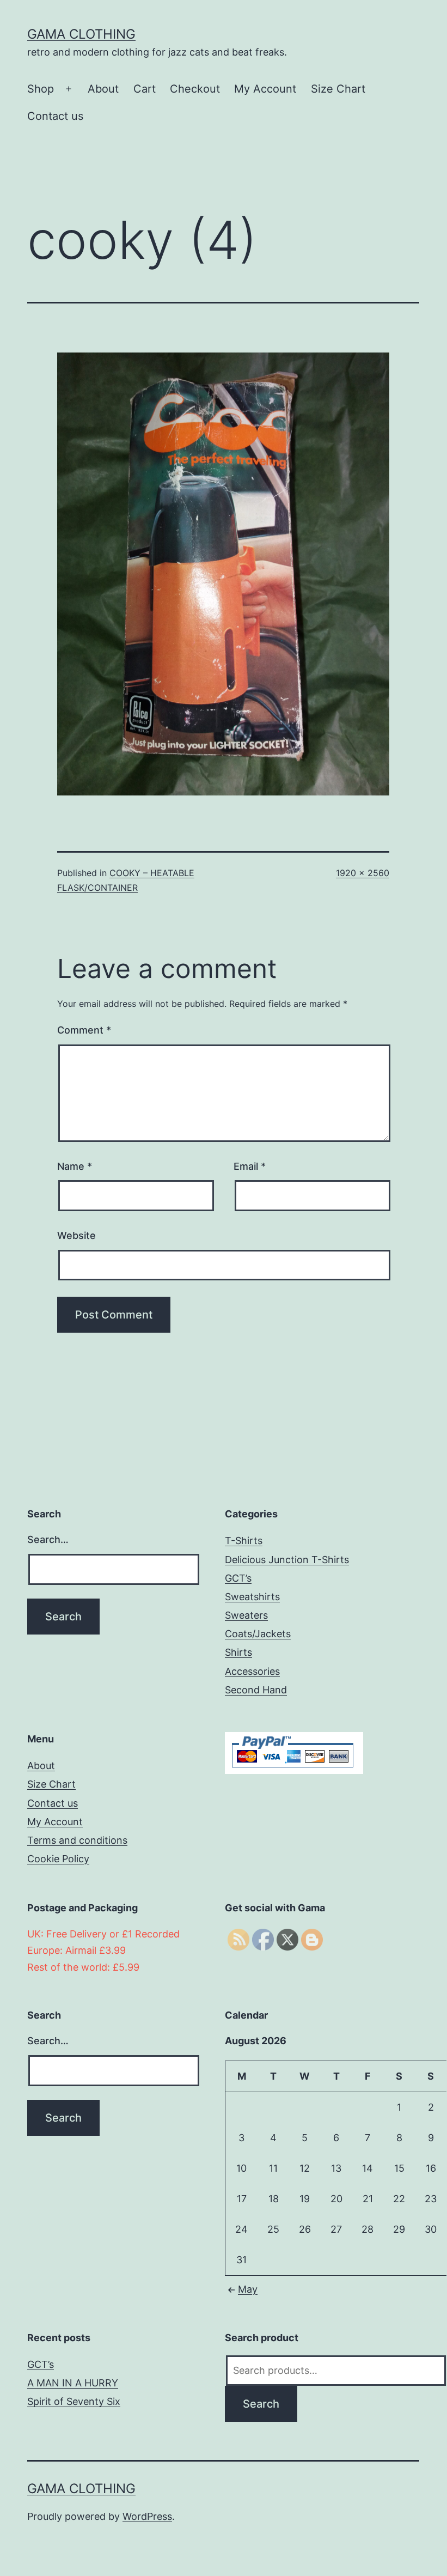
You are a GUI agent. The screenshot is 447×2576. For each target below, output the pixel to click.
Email (250, 1166)
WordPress (147, 2516)
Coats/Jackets (258, 1634)
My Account (265, 89)
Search (261, 2404)
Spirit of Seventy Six (74, 2401)
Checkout (195, 89)
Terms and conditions (77, 1840)
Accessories (252, 1671)
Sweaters (246, 1615)
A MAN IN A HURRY (73, 2383)
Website (76, 1235)
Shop (41, 89)
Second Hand (256, 1690)
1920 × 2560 (363, 873)
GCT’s (238, 1578)
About (103, 89)
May (248, 2289)
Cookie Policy (58, 1859)
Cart (145, 89)
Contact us (55, 116)
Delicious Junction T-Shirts (287, 1560)
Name (75, 1166)
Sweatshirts (252, 1597)
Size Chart (338, 89)
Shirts (238, 1652)
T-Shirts (244, 1541)
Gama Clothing (81, 34)
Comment (84, 1030)
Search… (48, 1539)
